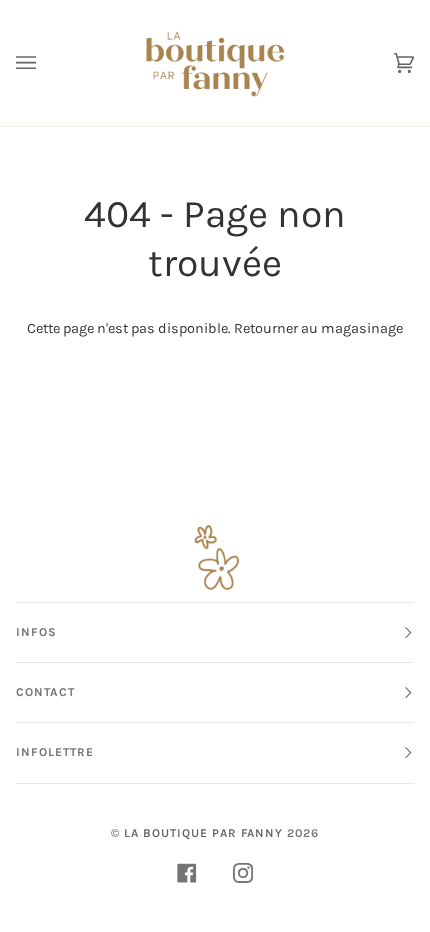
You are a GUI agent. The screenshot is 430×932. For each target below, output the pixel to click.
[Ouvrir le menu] (46, 63)
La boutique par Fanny (203, 833)
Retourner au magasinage (318, 328)
